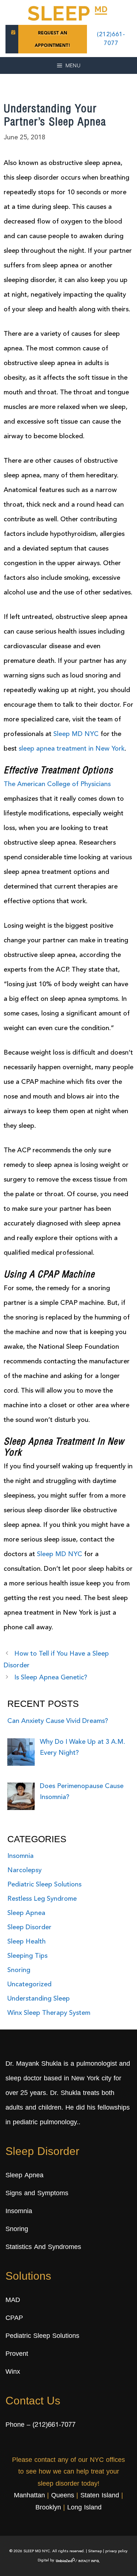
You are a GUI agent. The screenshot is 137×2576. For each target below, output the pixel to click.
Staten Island (100, 2496)
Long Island (84, 2508)
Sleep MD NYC (76, 734)
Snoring (19, 1970)
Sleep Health (26, 1942)
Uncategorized (29, 1984)
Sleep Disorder (29, 1927)
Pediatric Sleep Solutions (44, 1885)
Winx (13, 2372)
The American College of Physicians (57, 784)
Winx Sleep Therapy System (49, 2013)
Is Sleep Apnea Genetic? (51, 1678)
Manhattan (29, 2496)
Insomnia (20, 1856)
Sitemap (95, 2551)
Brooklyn (48, 2508)
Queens (63, 2496)
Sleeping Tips (27, 1956)
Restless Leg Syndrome (42, 1899)
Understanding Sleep (39, 1999)
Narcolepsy (24, 1870)
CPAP (14, 2318)
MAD (13, 2301)
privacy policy (116, 2551)
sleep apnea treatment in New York (72, 749)
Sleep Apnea (26, 1913)
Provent (17, 2354)
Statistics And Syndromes (43, 2248)
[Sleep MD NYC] (69, 12)
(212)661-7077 (54, 2425)
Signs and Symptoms (37, 2194)
